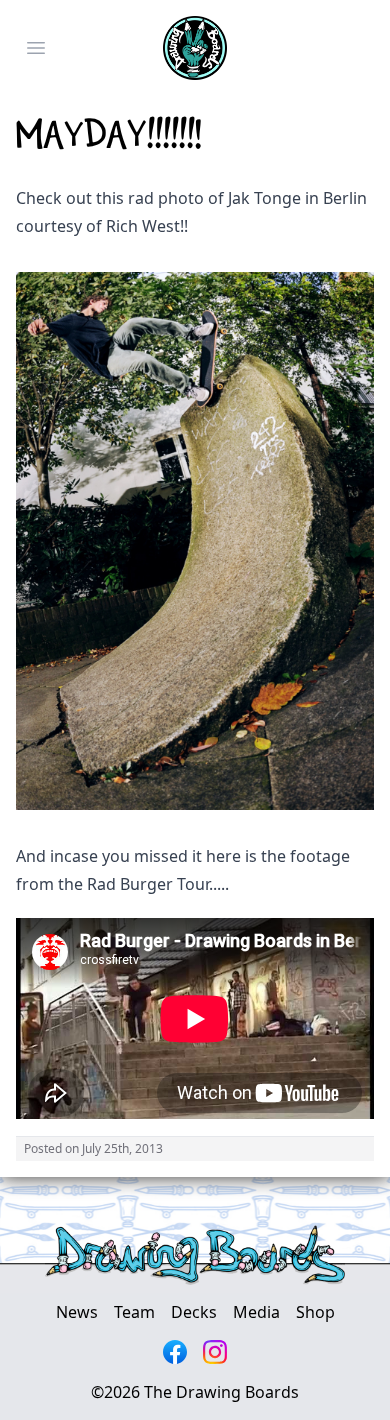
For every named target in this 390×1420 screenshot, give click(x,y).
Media (256, 1312)
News (77, 1312)
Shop (315, 1312)
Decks (194, 1312)
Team (134, 1312)
